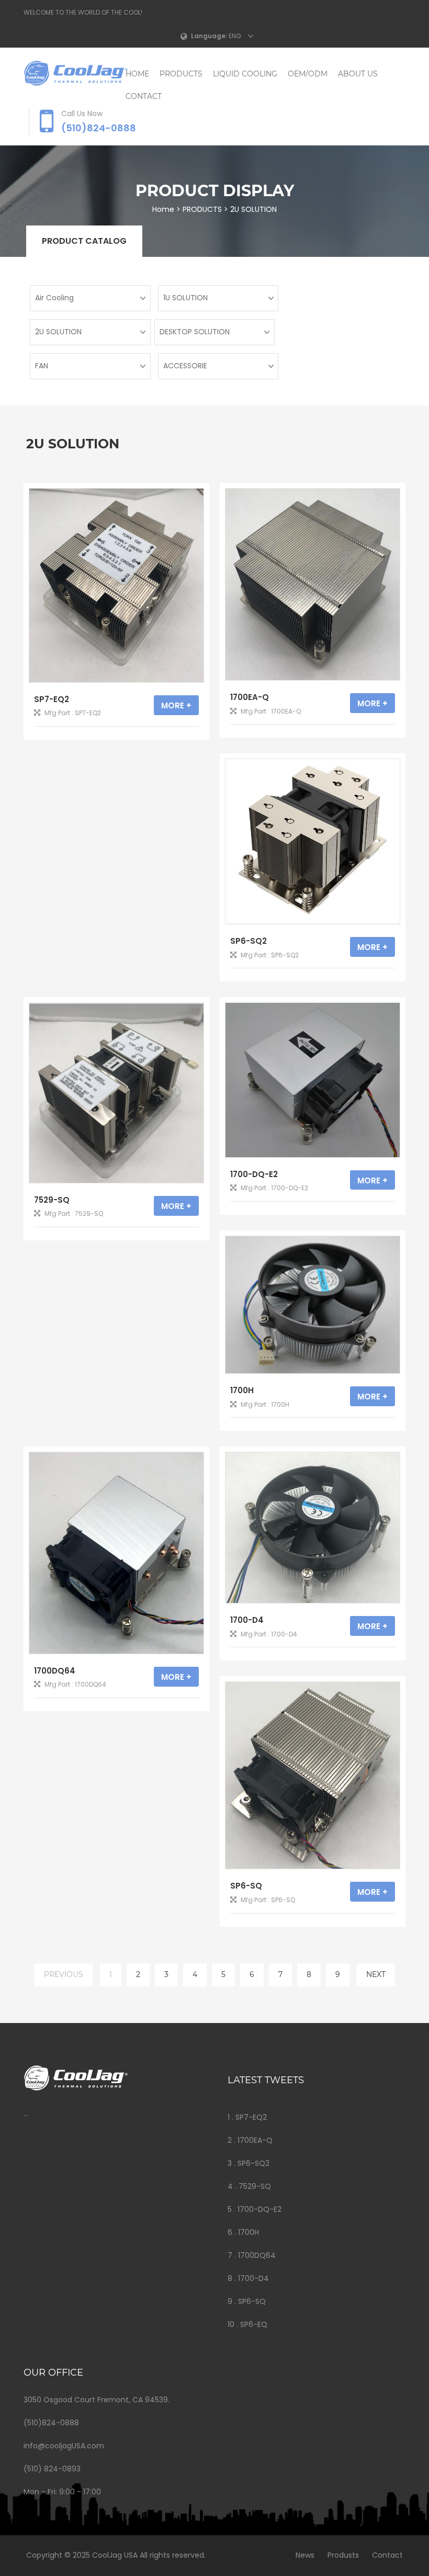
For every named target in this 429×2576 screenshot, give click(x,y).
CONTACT (144, 96)
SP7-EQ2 (52, 699)
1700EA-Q (250, 697)
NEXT (376, 1974)
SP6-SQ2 (249, 941)
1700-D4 (247, 1620)
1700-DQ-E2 (254, 1174)
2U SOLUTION (253, 209)
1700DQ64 (55, 1671)
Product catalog (84, 241)
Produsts (343, 2555)
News (305, 2555)
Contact (387, 2555)
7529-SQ (52, 1200)
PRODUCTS (181, 74)
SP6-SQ (246, 1886)
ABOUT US (358, 74)
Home (137, 74)
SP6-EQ (254, 2324)
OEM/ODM (308, 74)
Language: (209, 36)
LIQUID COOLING (245, 74)
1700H (242, 1390)
